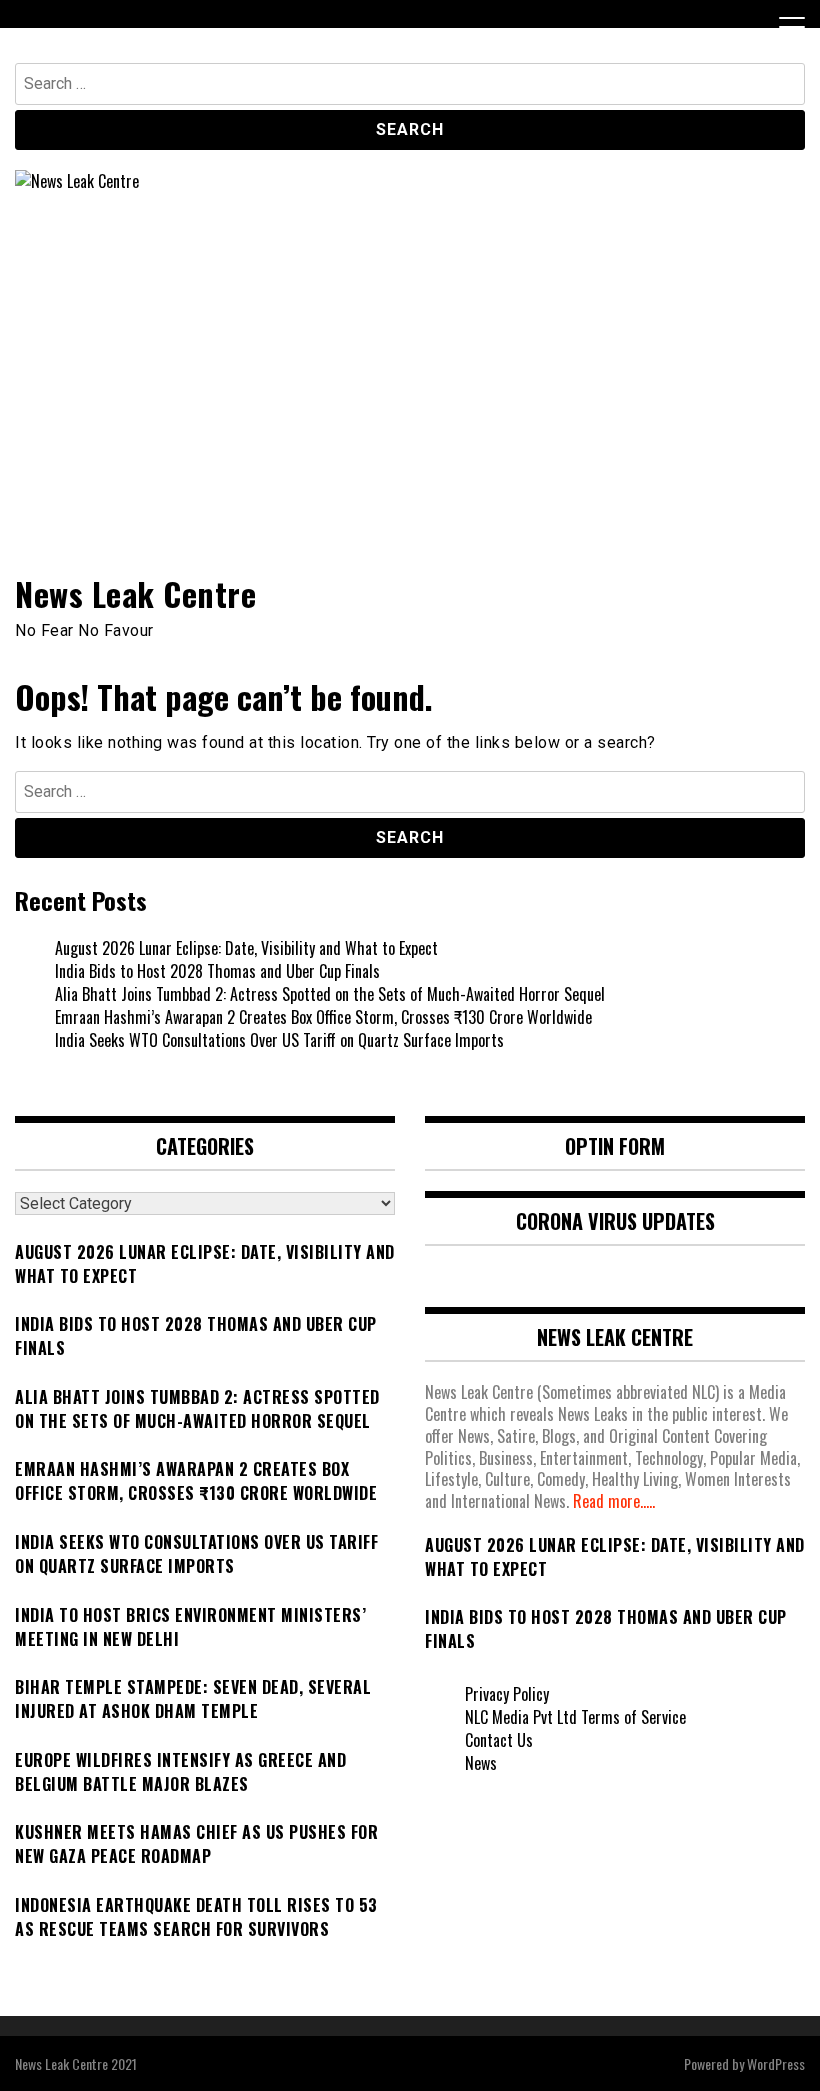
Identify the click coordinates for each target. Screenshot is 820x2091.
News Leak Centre (135, 593)
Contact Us (499, 1740)
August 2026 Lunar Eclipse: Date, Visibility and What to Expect (246, 948)
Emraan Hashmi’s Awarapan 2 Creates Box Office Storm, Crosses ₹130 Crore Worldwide (323, 1017)
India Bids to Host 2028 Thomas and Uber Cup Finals (217, 971)
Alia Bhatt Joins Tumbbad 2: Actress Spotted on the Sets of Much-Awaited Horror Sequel (330, 994)
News (481, 1763)
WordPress (776, 2063)
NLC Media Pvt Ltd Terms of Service (575, 1717)
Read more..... (614, 1501)
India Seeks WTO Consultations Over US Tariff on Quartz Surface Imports (279, 1040)
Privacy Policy (507, 1694)
